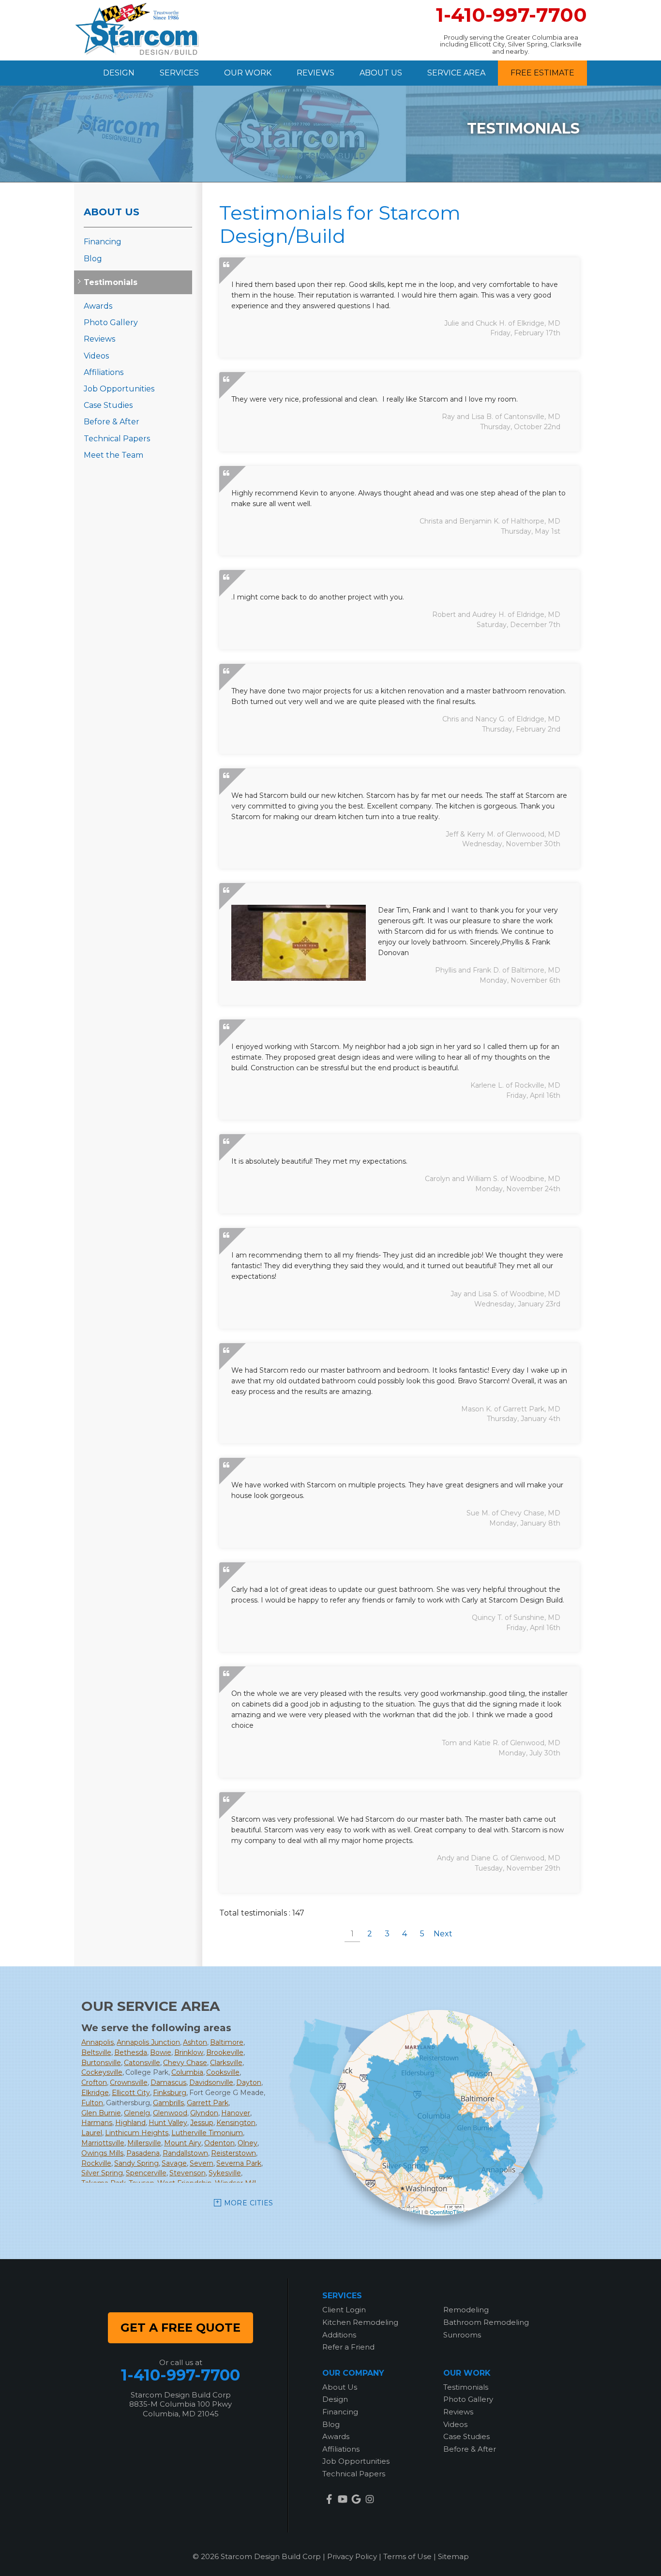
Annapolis (98, 2042)
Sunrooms (462, 2335)
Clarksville (226, 2063)
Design (119, 73)
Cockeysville (102, 2072)
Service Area (456, 73)
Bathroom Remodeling (486, 2322)
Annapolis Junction (148, 2042)
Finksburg (170, 2093)
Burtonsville (101, 2063)
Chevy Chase (185, 2063)
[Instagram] (370, 2499)
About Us (381, 73)
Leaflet (412, 2212)
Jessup (202, 2123)
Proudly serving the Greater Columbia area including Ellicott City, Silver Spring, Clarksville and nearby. (511, 44)
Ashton (195, 2042)
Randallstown (185, 2153)
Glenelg (137, 2113)
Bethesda (131, 2052)
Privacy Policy (352, 2556)
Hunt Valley (168, 2123)
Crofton (94, 2082)
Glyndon (204, 2113)
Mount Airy (183, 2143)
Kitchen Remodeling (360, 2322)
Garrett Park (208, 2103)
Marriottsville (103, 2143)
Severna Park (239, 2163)
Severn (202, 2163)
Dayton (249, 2082)
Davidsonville (211, 2082)
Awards (98, 306)
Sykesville (225, 2173)
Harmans (97, 2123)
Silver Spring (102, 2173)
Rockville (96, 2163)
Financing (103, 242)
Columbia (187, 2072)
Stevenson (188, 2173)
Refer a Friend (348, 2347)
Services (179, 73)
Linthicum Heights (137, 2133)
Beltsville (96, 2052)
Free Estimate (542, 73)
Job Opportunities (119, 389)
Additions (339, 2335)
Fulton (92, 2103)
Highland (130, 2123)
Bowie (161, 2052)
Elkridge (95, 2093)
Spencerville (146, 2173)
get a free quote (180, 2328)
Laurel (92, 2133)
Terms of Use (407, 2556)
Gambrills (168, 2103)
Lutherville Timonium (207, 2133)
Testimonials (111, 282)
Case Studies (108, 405)
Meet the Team (113, 455)
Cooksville (223, 2072)
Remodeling (466, 2310)
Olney (248, 2143)
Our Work (248, 73)
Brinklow (189, 2052)
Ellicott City (131, 2093)
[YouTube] (343, 2499)
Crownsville (129, 2082)
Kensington (236, 2123)
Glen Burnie (101, 2113)
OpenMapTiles (447, 2212)
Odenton (219, 2143)
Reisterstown (233, 2153)
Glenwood (170, 2113)
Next (443, 1934)
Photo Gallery (111, 322)
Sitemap (453, 2556)
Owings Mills (102, 2153)
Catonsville (142, 2063)
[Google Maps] (356, 2499)
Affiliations (104, 372)
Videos (96, 356)
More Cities (249, 2203)
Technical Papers (117, 439)
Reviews (315, 73)
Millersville (144, 2143)
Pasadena (143, 2153)
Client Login (344, 2310)
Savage (174, 2163)
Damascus (168, 2082)
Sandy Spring (136, 2163)
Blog (93, 259)
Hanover (236, 2113)
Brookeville (225, 2052)
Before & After (112, 422)
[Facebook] (329, 2499)
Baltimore (227, 2042)
